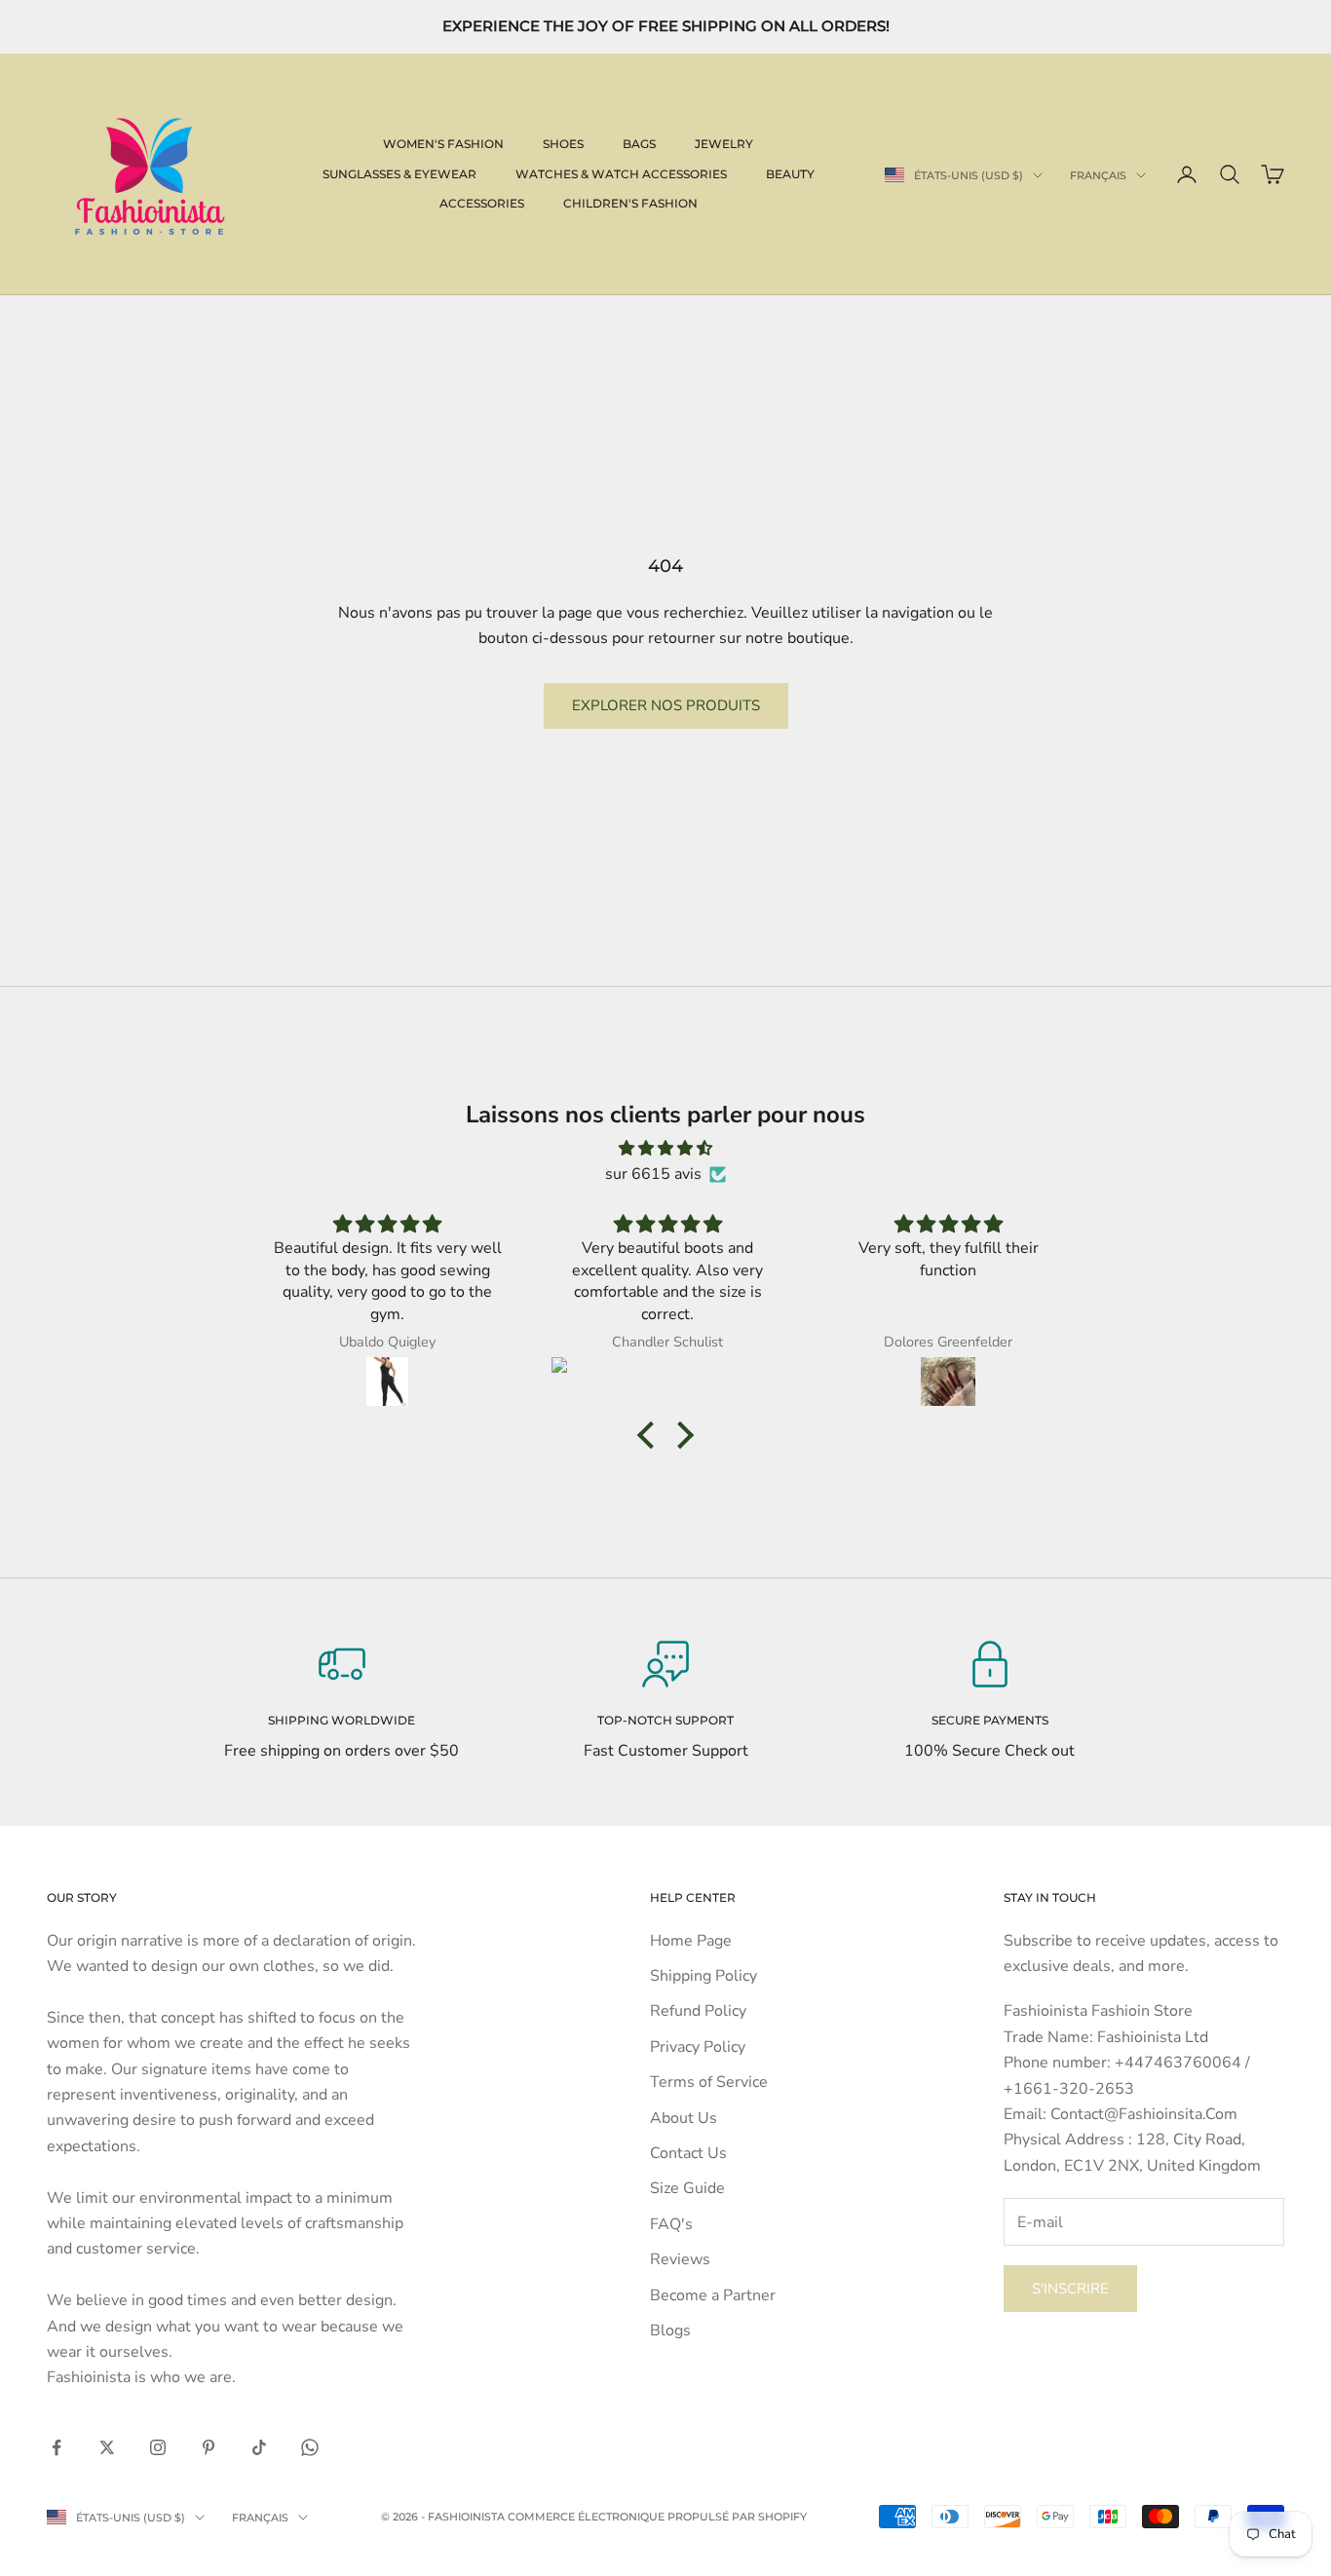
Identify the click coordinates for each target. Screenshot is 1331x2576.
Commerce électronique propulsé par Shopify (657, 2517)
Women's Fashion (443, 144)
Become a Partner (713, 2295)
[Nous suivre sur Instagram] (158, 2447)
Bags (639, 144)
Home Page (691, 1941)
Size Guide (687, 2188)
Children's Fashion (630, 203)
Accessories (482, 203)
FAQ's (671, 2224)
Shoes (563, 144)
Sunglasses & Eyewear (399, 174)
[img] (665, 1148)
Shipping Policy (704, 1976)
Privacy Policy (698, 2047)
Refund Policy (698, 2011)
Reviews (680, 2259)
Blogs (670, 2330)
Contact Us (688, 2153)
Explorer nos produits (666, 705)
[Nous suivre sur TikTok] (259, 2447)
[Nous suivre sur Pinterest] (209, 2447)
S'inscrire (1070, 2289)
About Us (684, 2118)
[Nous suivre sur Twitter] (107, 2447)
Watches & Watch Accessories (621, 174)
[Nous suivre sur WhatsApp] (310, 2447)
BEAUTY (790, 174)
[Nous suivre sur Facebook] (57, 2447)
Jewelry (724, 144)
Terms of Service (709, 2082)
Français (1098, 175)
